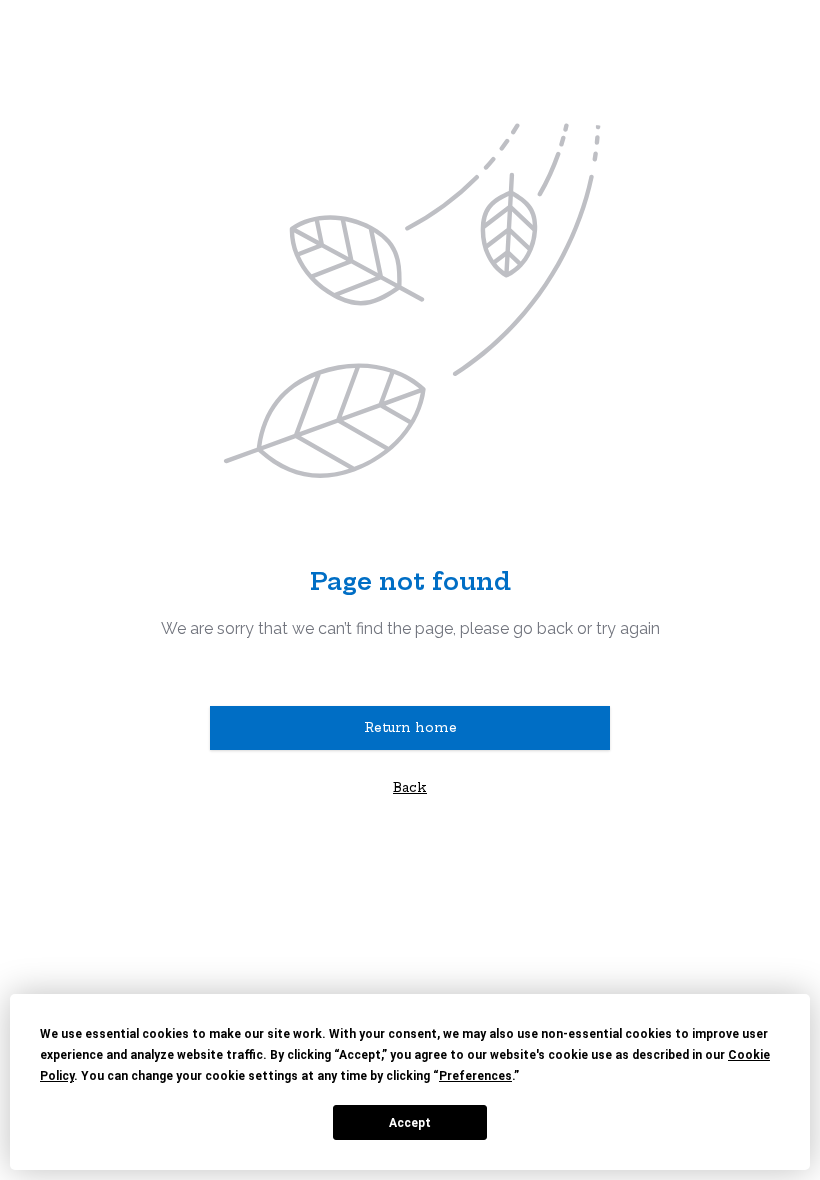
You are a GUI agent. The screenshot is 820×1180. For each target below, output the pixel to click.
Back (410, 787)
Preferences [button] (475, 1076)
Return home (410, 727)
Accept (410, 1123)
